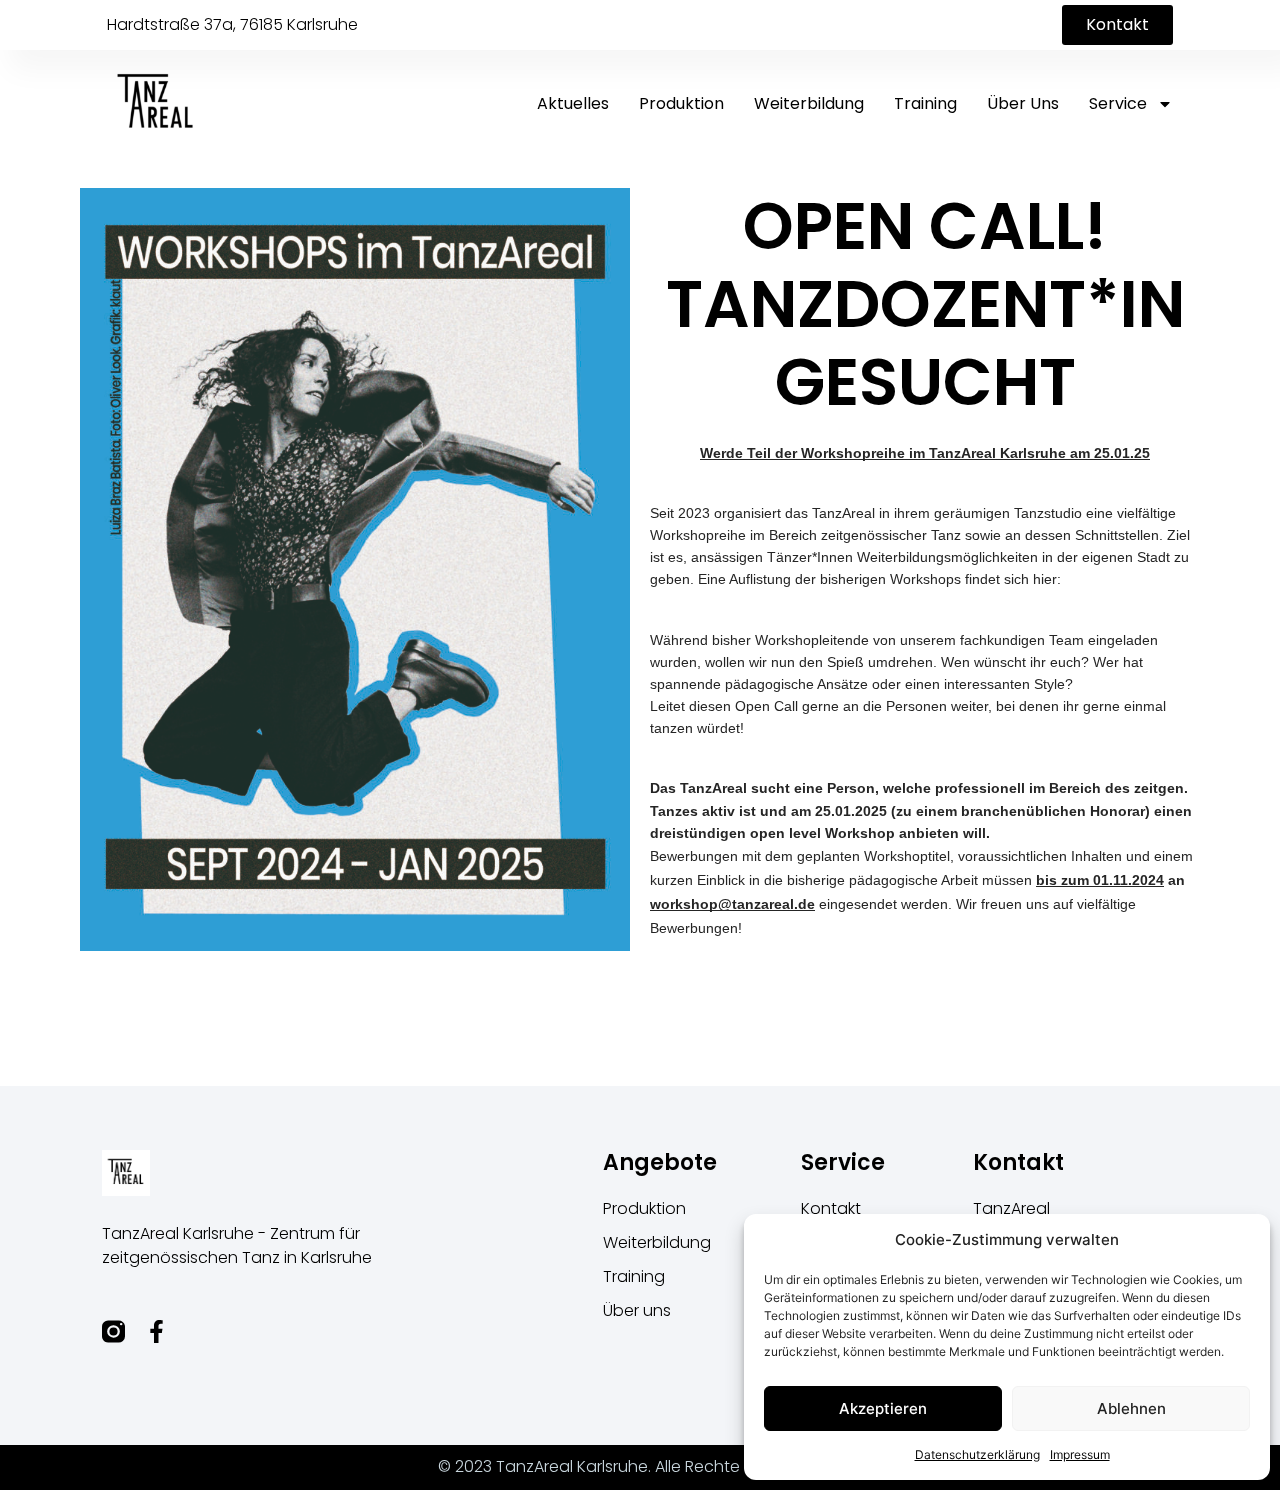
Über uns (1023, 103)
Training (925, 103)
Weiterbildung (809, 103)
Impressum (1080, 1454)
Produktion (681, 103)
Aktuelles (573, 103)
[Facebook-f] (156, 1331)
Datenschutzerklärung (977, 1454)
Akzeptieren (883, 1408)
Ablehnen (1131, 1408)
